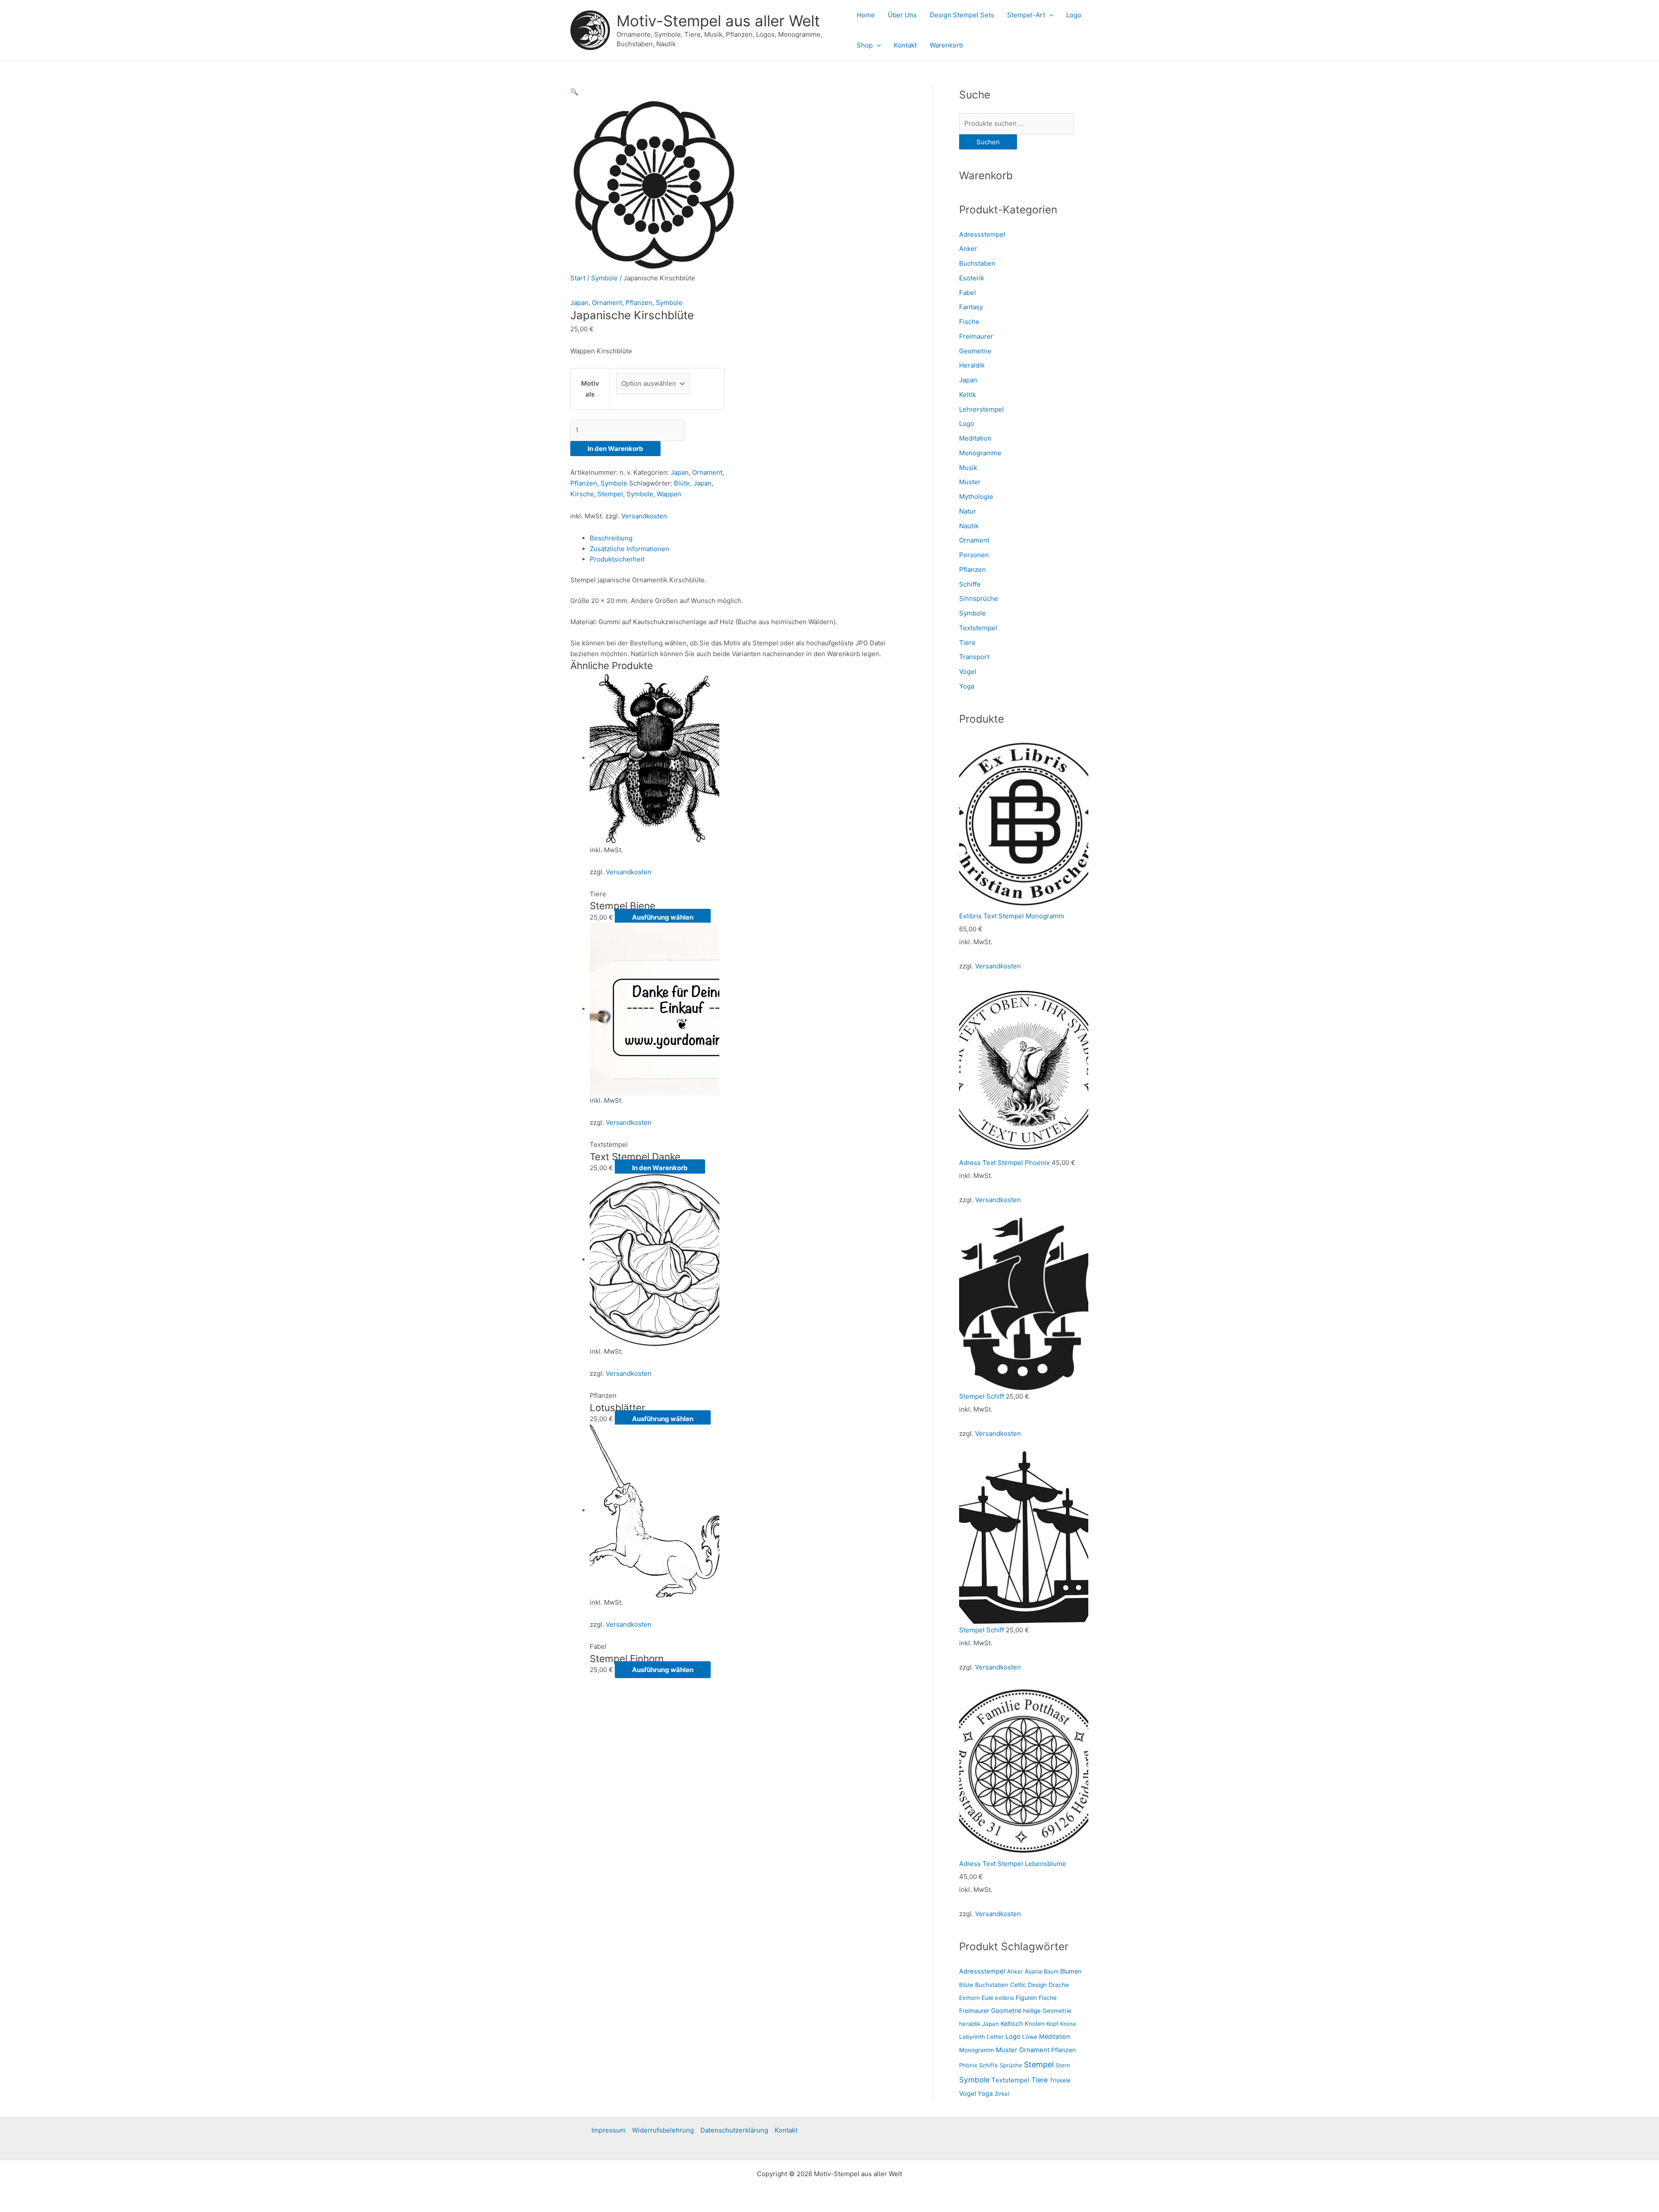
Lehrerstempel (982, 409)
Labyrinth (972, 2037)
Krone (1068, 2024)
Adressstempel (982, 234)
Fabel (968, 293)
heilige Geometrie (1047, 2011)
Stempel (610, 494)
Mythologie (976, 497)
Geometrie (975, 351)
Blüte (682, 483)
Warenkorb (946, 45)
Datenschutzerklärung (734, 2130)
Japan (579, 303)
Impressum (609, 2130)
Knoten (1035, 2024)
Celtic (1018, 1985)
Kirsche (582, 494)
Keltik (968, 395)
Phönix (968, 2065)
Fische (969, 322)
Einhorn (969, 1998)
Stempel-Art (1026, 15)
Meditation (975, 438)
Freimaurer (976, 336)
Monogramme (980, 453)
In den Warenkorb (615, 449)
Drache (1059, 1985)
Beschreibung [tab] (611, 538)
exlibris (1004, 1998)
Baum (1051, 1971)
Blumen (1071, 1971)
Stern (1063, 2065)
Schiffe (970, 584)
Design (1037, 1985)
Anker (968, 249)
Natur (968, 511)
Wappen (669, 494)
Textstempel (978, 628)
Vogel (968, 671)
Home (866, 15)
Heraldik (972, 365)
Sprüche (1011, 2065)
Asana (1033, 1971)
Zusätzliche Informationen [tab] (629, 549)
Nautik (969, 526)
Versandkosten (644, 516)
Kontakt (905, 45)
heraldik (970, 2024)
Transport (974, 657)
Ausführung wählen (663, 917)
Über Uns (902, 15)
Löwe (1030, 2037)
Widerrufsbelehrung (663, 2130)
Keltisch (1012, 2023)
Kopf (1052, 2024)
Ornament (607, 303)
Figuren (1026, 1998)
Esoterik (972, 278)
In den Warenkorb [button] (660, 1168)
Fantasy (971, 307)
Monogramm (977, 2050)
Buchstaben (977, 263)
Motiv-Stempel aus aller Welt (718, 21)
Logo (1074, 15)
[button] (1049, 15)
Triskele (1060, 2080)
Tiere (967, 643)
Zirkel (1002, 2094)
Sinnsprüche (979, 598)
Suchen (988, 142)
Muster (970, 482)
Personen (974, 555)
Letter (995, 2037)
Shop (865, 45)
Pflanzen (639, 303)
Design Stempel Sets (962, 15)
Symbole (604, 278)
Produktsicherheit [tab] (617, 559)
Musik (968, 468)
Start (578, 278)
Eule (987, 1998)
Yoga (967, 686)
